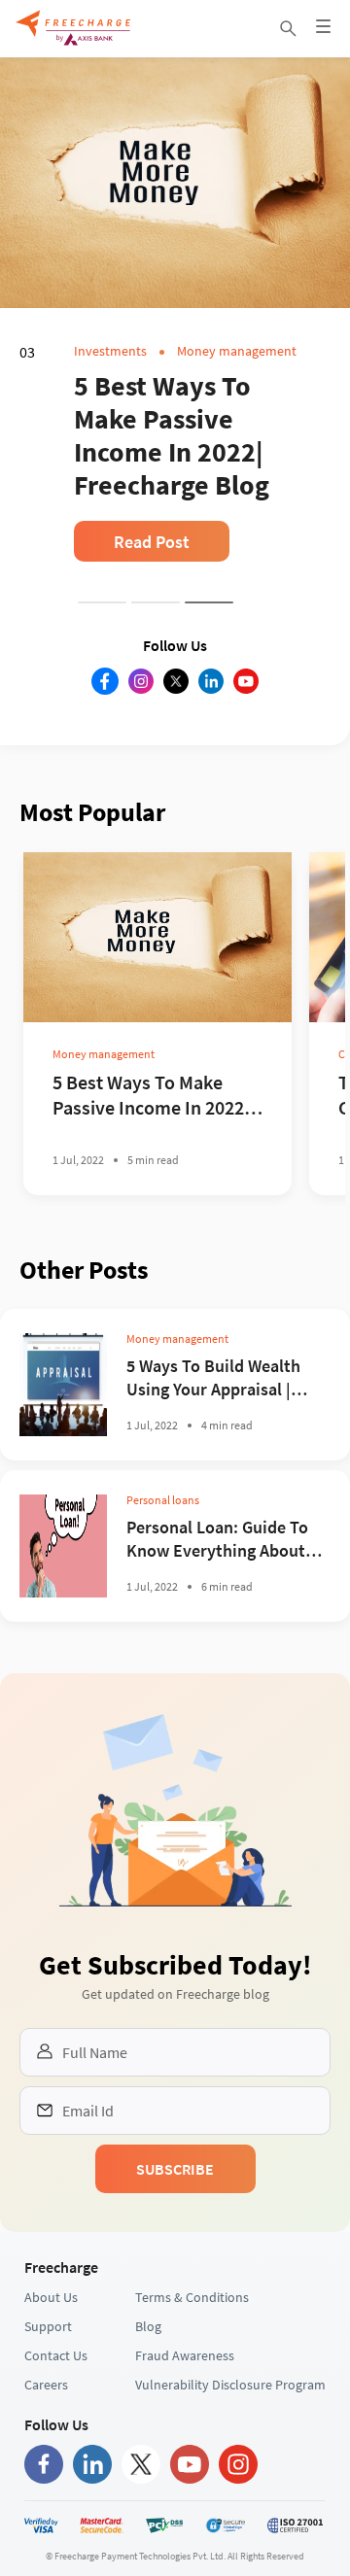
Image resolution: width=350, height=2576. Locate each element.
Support (48, 2392)
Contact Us (56, 2421)
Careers (46, 2451)
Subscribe (175, 2235)
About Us (51, 2363)
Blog (148, 2392)
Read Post (152, 542)
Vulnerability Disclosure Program (230, 2451)
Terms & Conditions (192, 2363)
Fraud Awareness (185, 2421)
